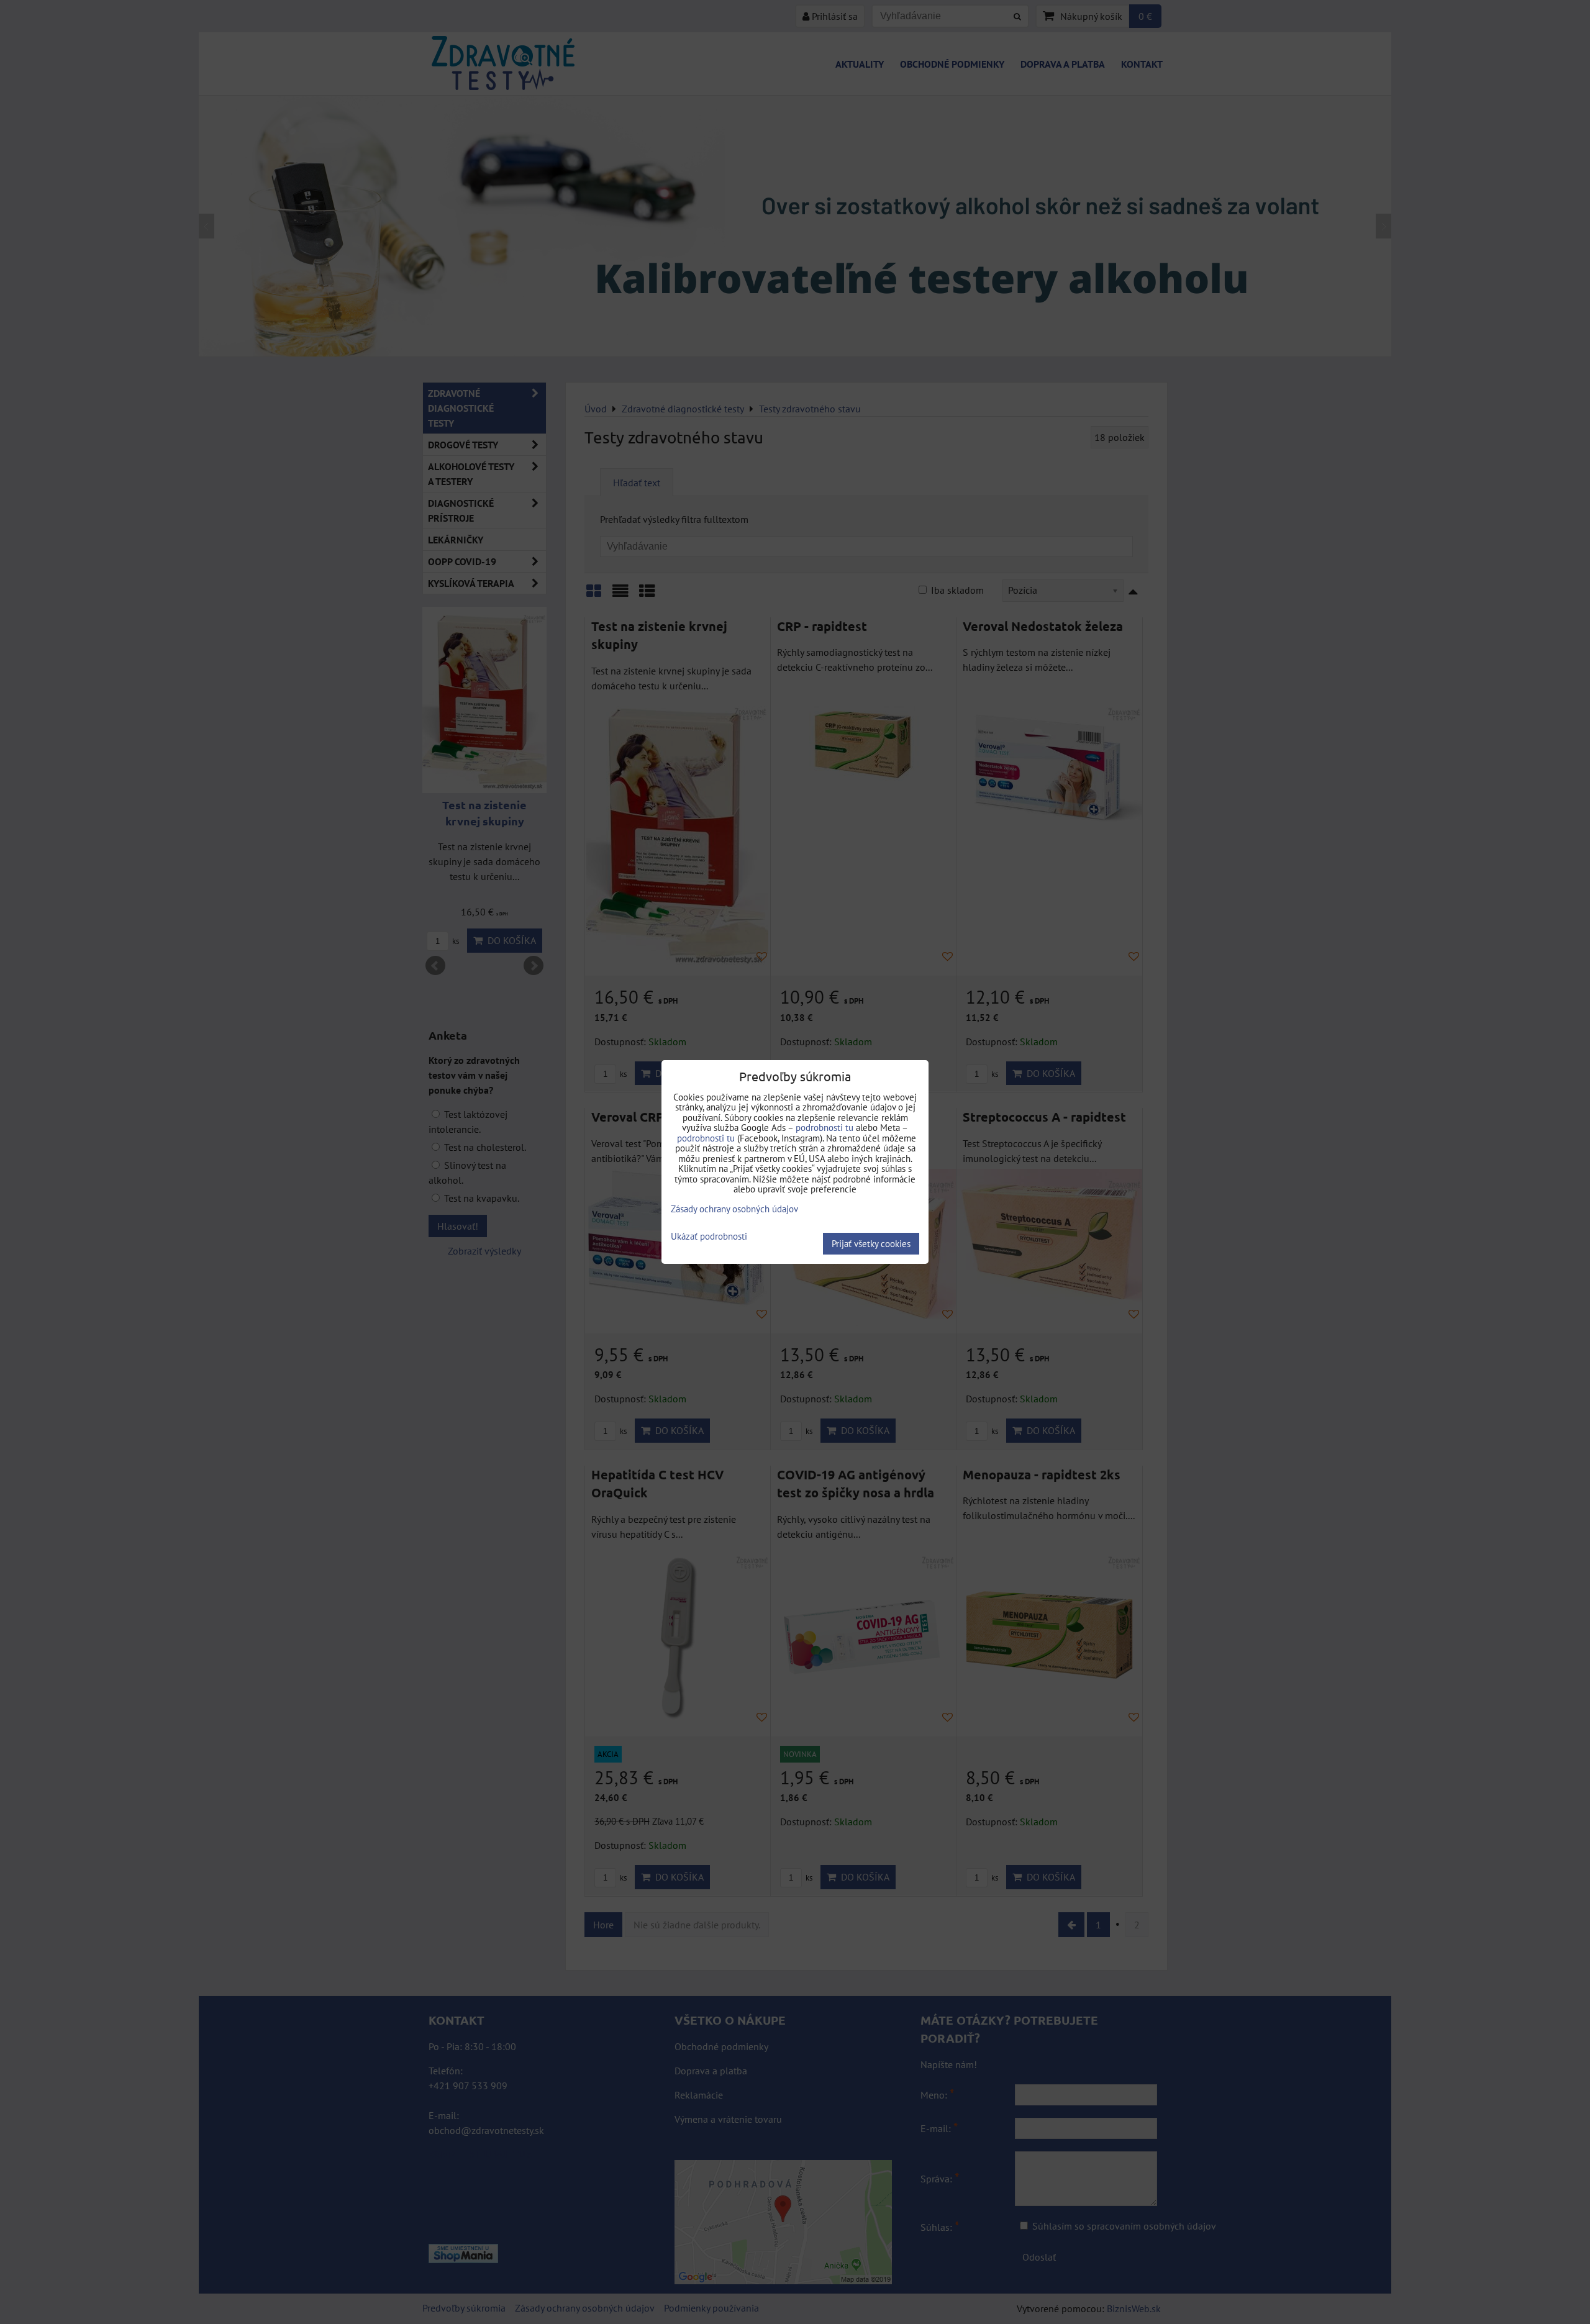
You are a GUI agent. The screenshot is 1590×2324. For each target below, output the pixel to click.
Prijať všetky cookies (871, 1244)
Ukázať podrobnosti (709, 1237)
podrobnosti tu (825, 1128)
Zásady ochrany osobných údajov (734, 1209)
